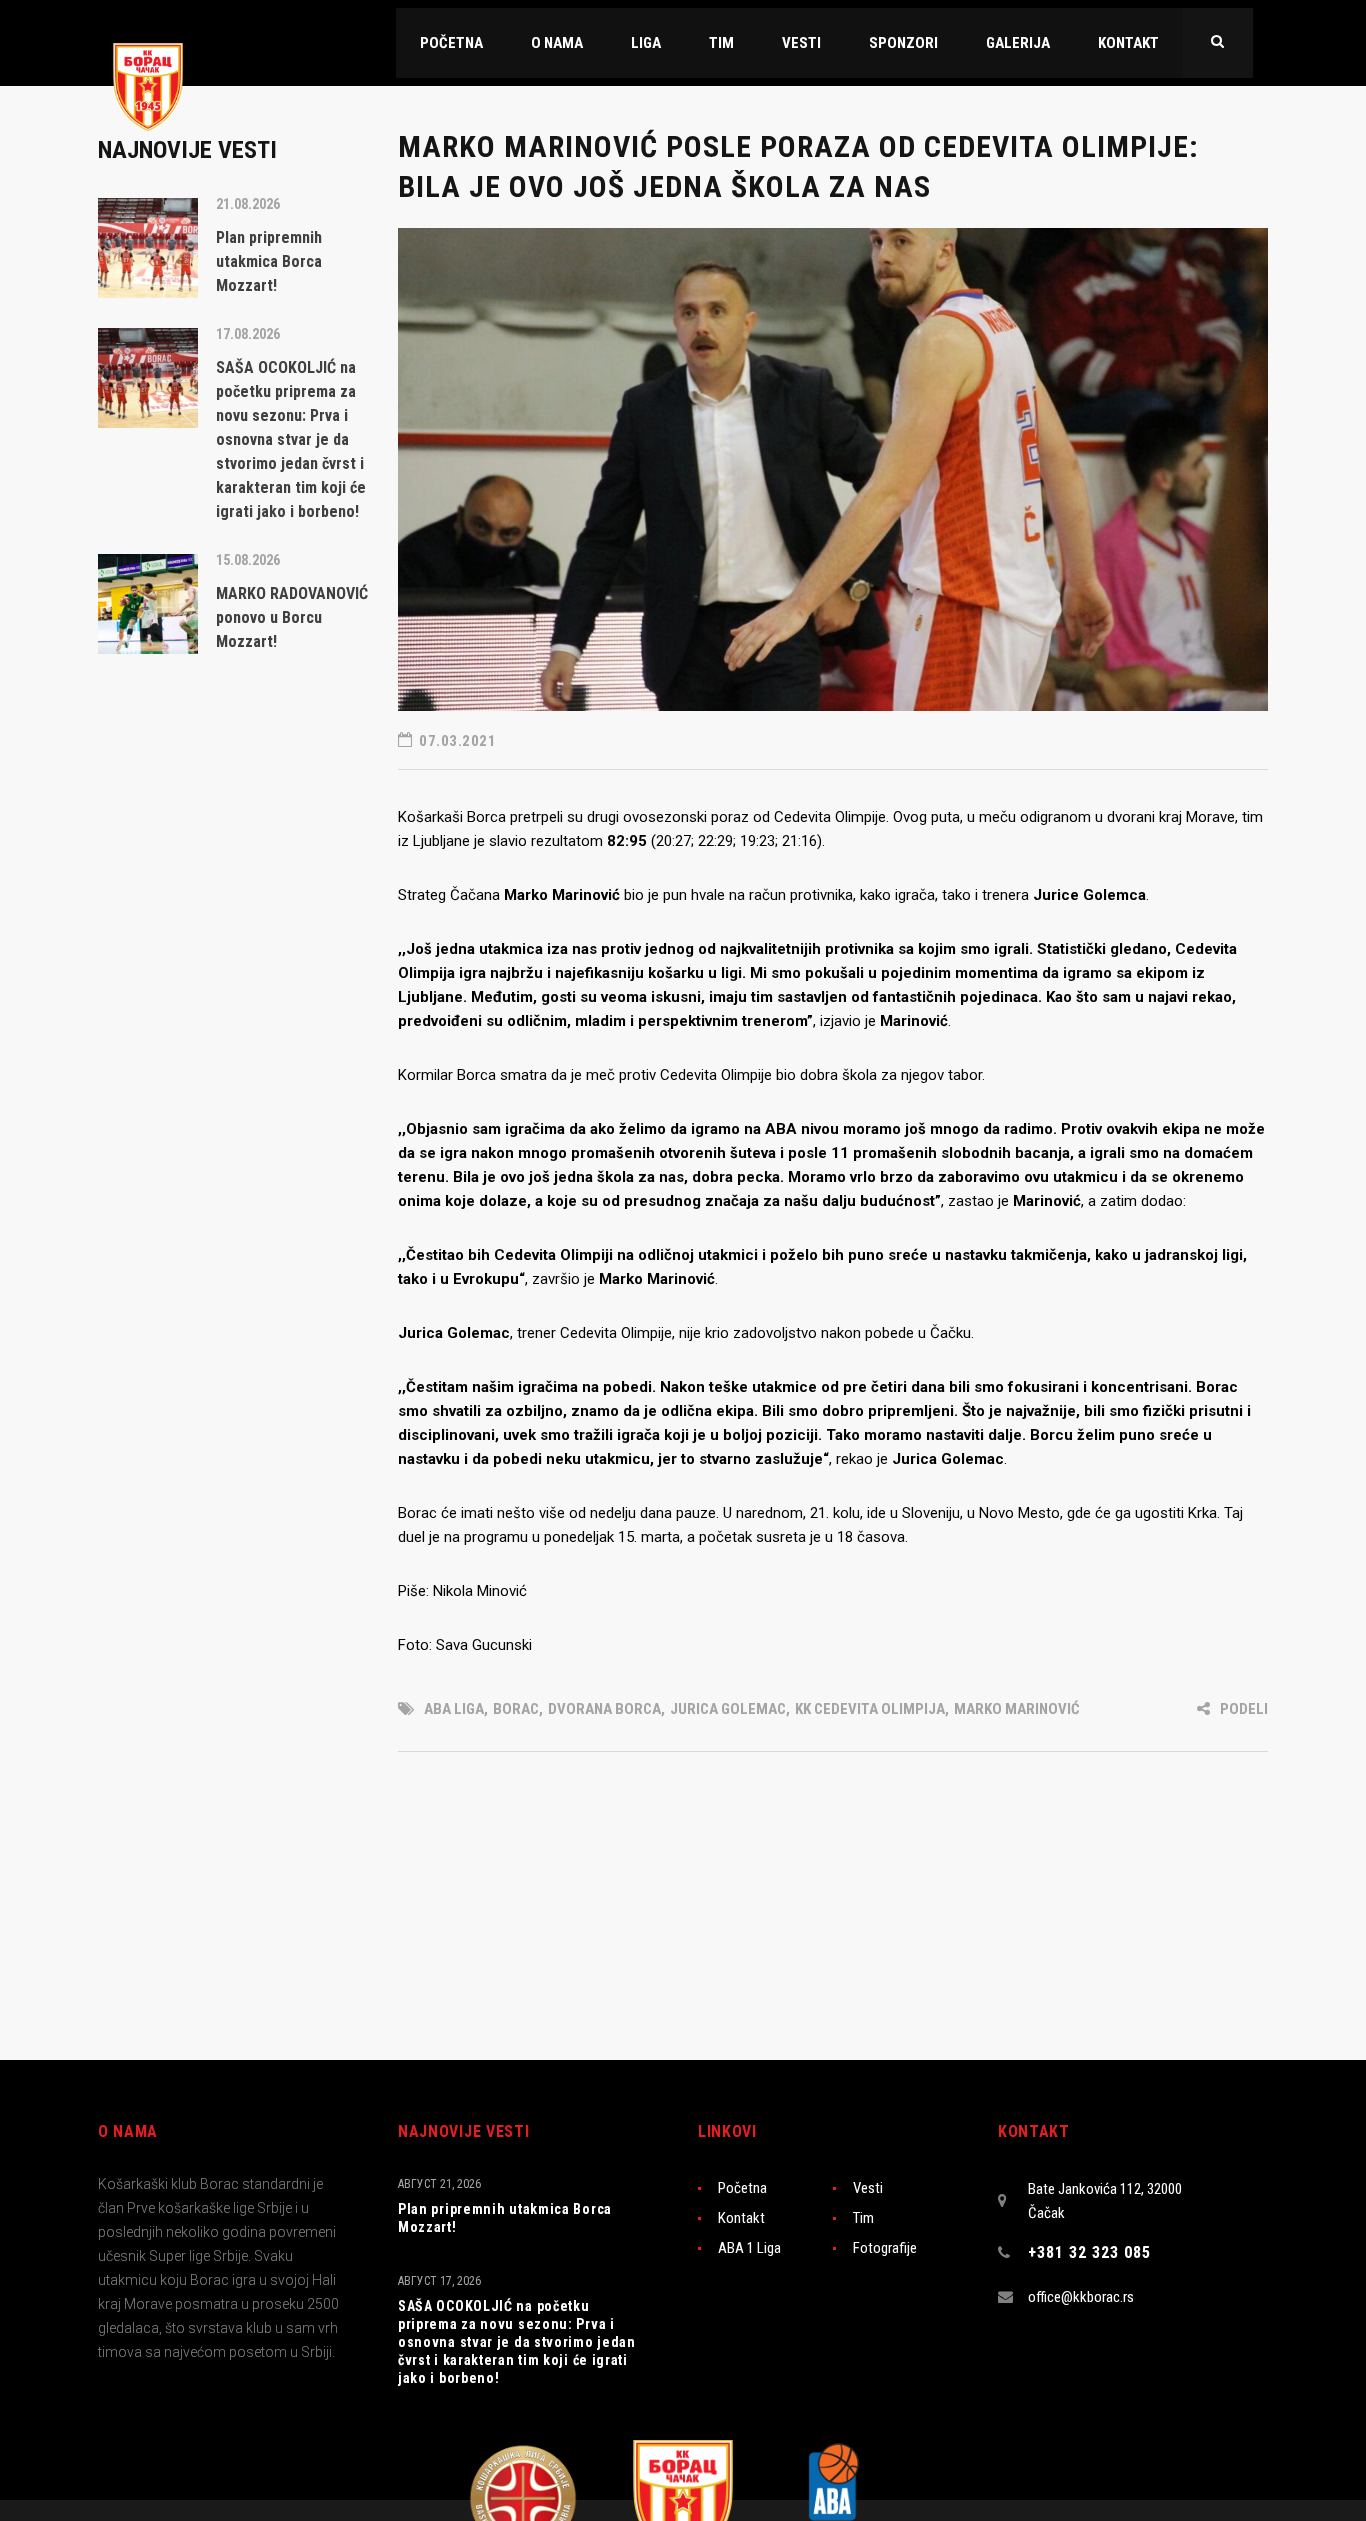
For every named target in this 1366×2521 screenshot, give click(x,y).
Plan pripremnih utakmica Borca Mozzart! (505, 2218)
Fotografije (885, 2248)
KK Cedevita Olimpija (870, 1709)
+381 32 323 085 (1089, 2252)
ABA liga (454, 1709)
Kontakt (741, 2218)
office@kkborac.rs (1081, 2297)
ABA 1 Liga (749, 2248)
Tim (863, 2218)
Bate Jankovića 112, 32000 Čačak (1105, 2201)
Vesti (868, 2188)
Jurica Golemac (728, 1709)
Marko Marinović (1017, 1709)
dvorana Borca (604, 1709)
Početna (742, 2188)
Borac (516, 1709)
